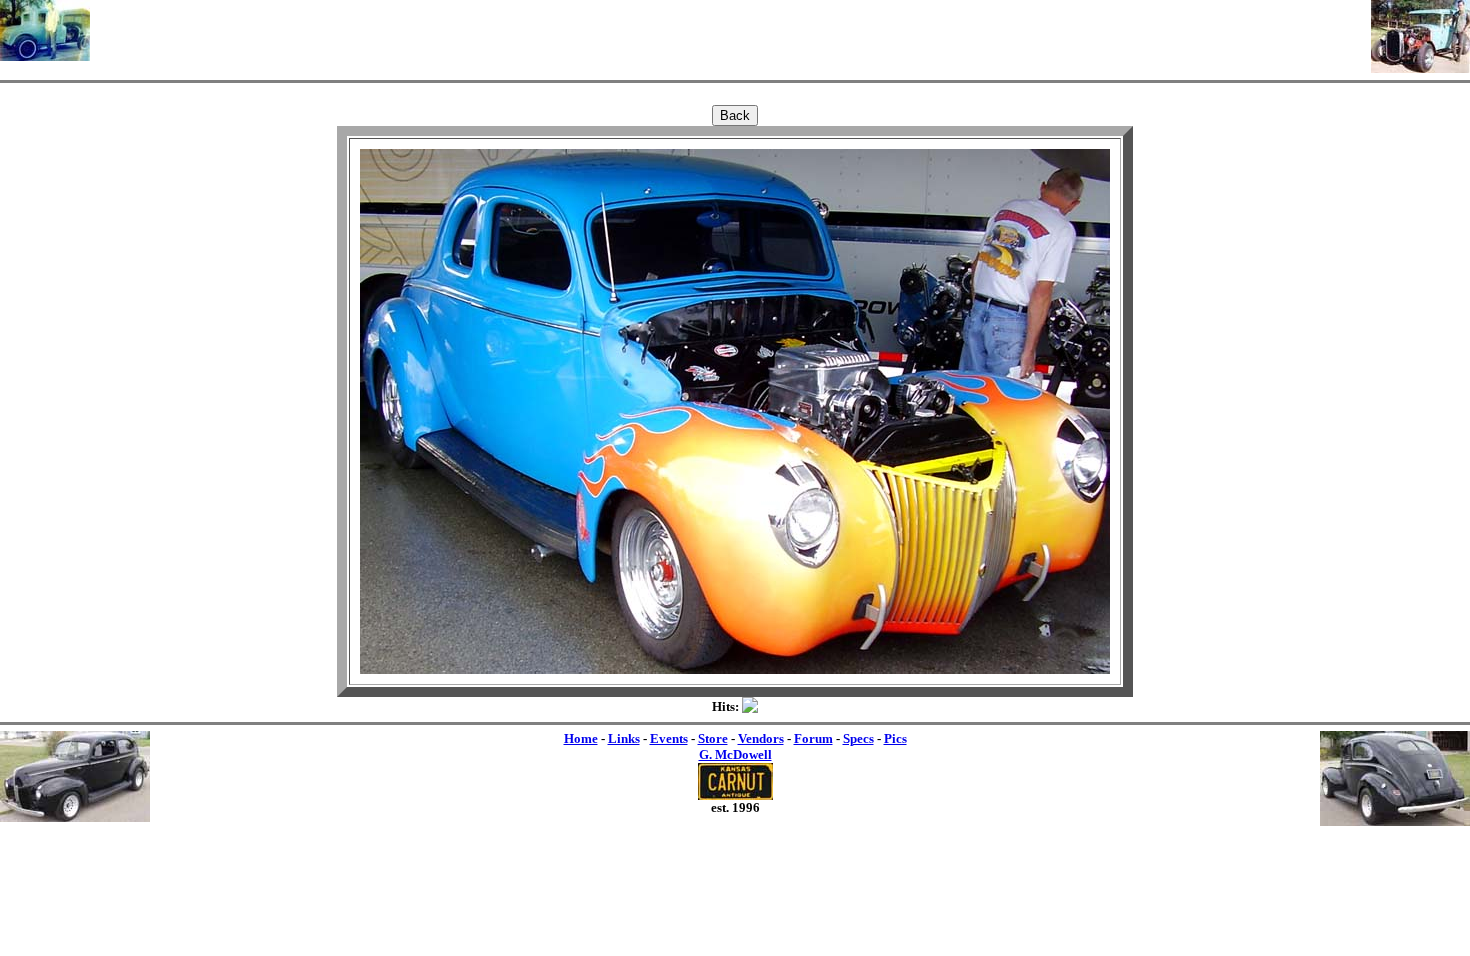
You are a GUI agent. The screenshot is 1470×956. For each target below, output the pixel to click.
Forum (813, 738)
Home (581, 738)
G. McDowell (735, 754)
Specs (858, 738)
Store (713, 738)
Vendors (761, 738)
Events (669, 738)
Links (624, 738)
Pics (895, 738)
